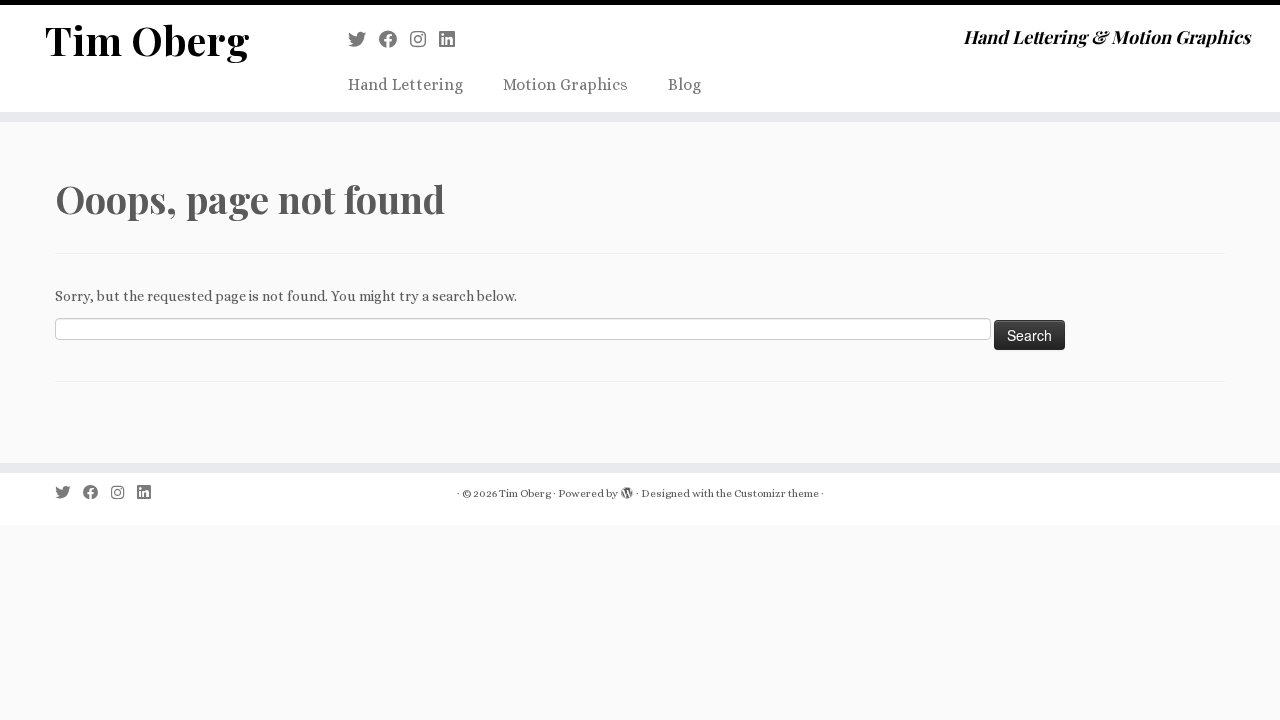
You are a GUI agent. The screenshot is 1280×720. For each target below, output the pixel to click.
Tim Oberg (147, 40)
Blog (684, 84)
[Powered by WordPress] (627, 494)
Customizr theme (776, 493)
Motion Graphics (565, 84)
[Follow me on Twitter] (363, 39)
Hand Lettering (405, 84)
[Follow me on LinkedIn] (453, 39)
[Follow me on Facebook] (394, 39)
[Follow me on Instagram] (424, 39)
